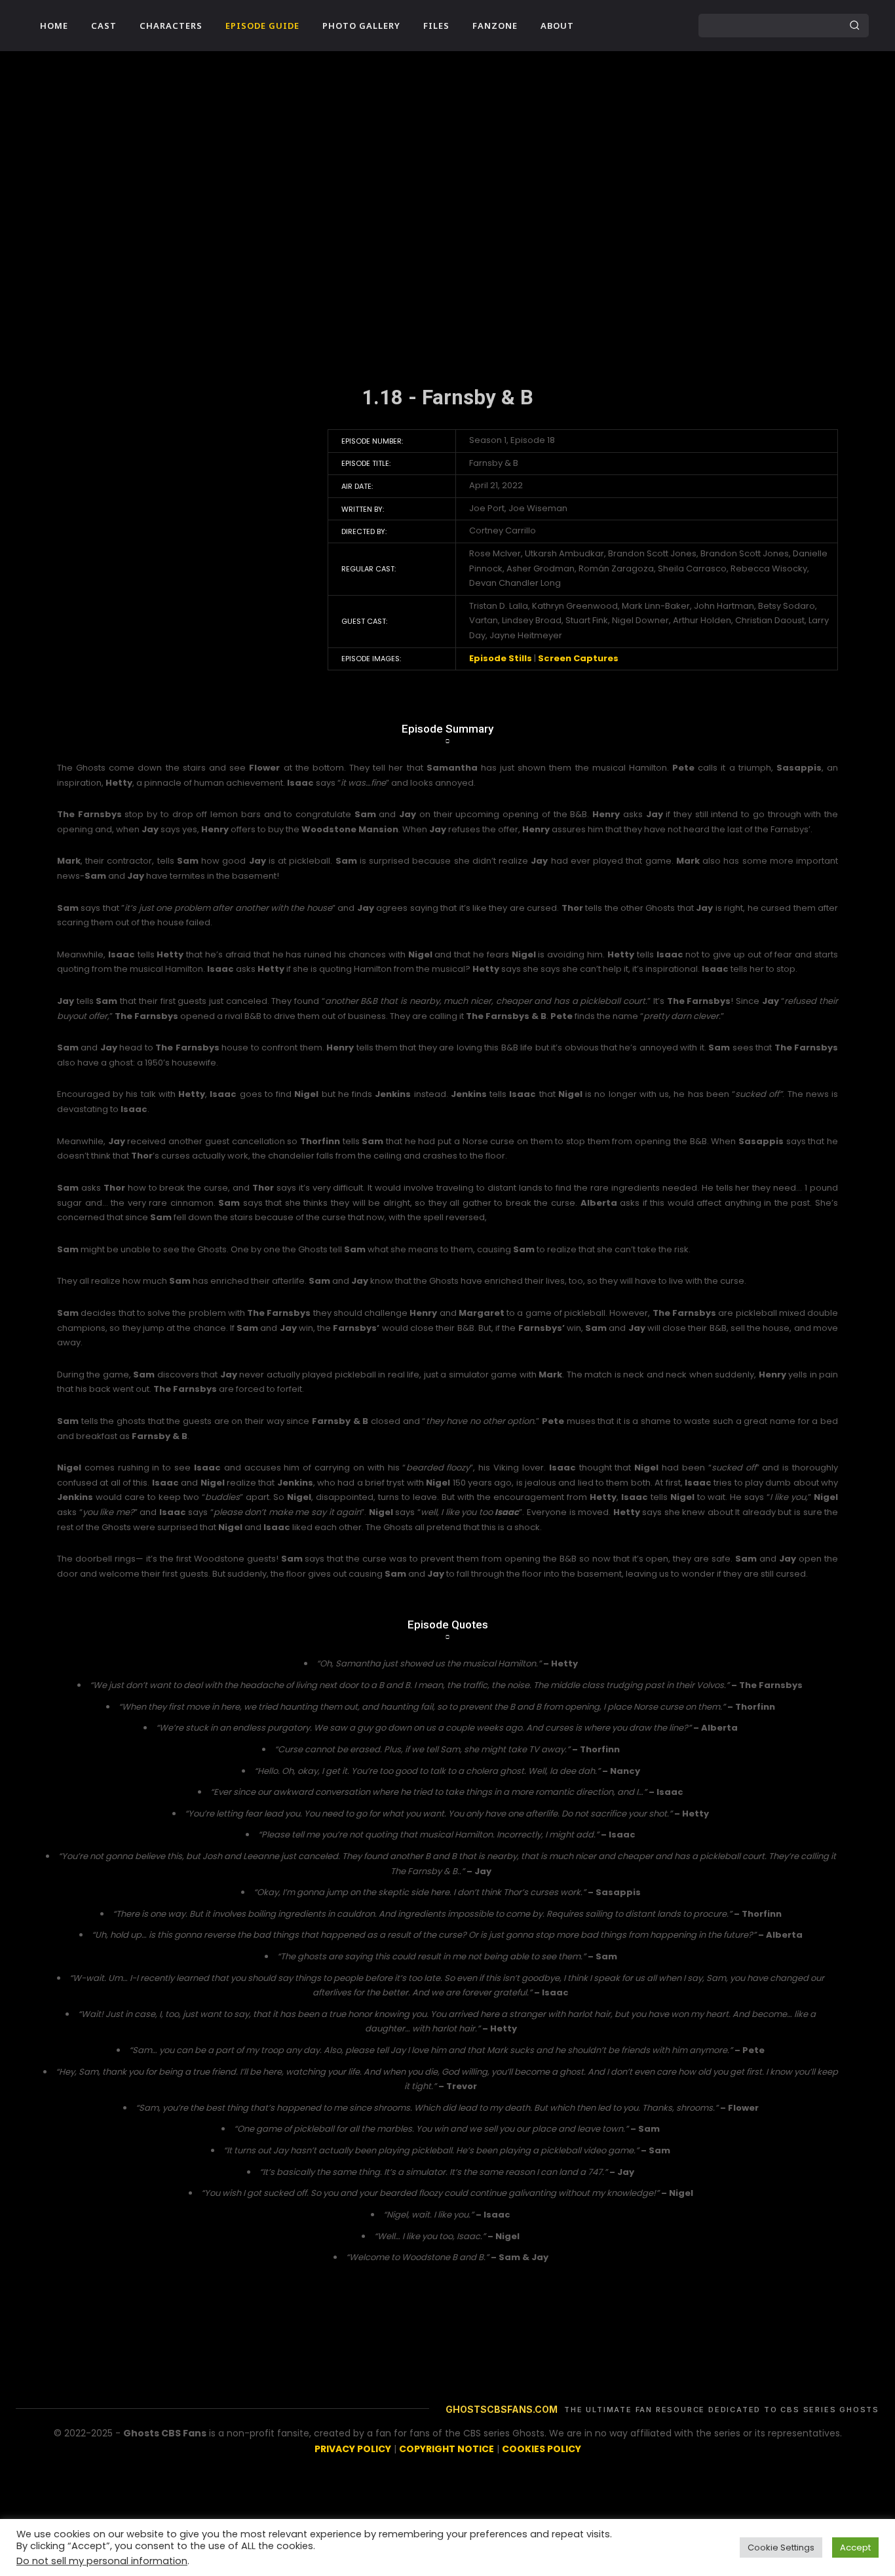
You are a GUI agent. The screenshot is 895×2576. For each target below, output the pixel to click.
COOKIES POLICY (542, 2449)
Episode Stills (501, 658)
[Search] (854, 26)
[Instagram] (620, 26)
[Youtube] (670, 26)
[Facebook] (596, 26)
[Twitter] (645, 26)
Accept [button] (855, 2547)
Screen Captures (578, 658)
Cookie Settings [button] (781, 2547)
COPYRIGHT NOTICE (447, 2449)
